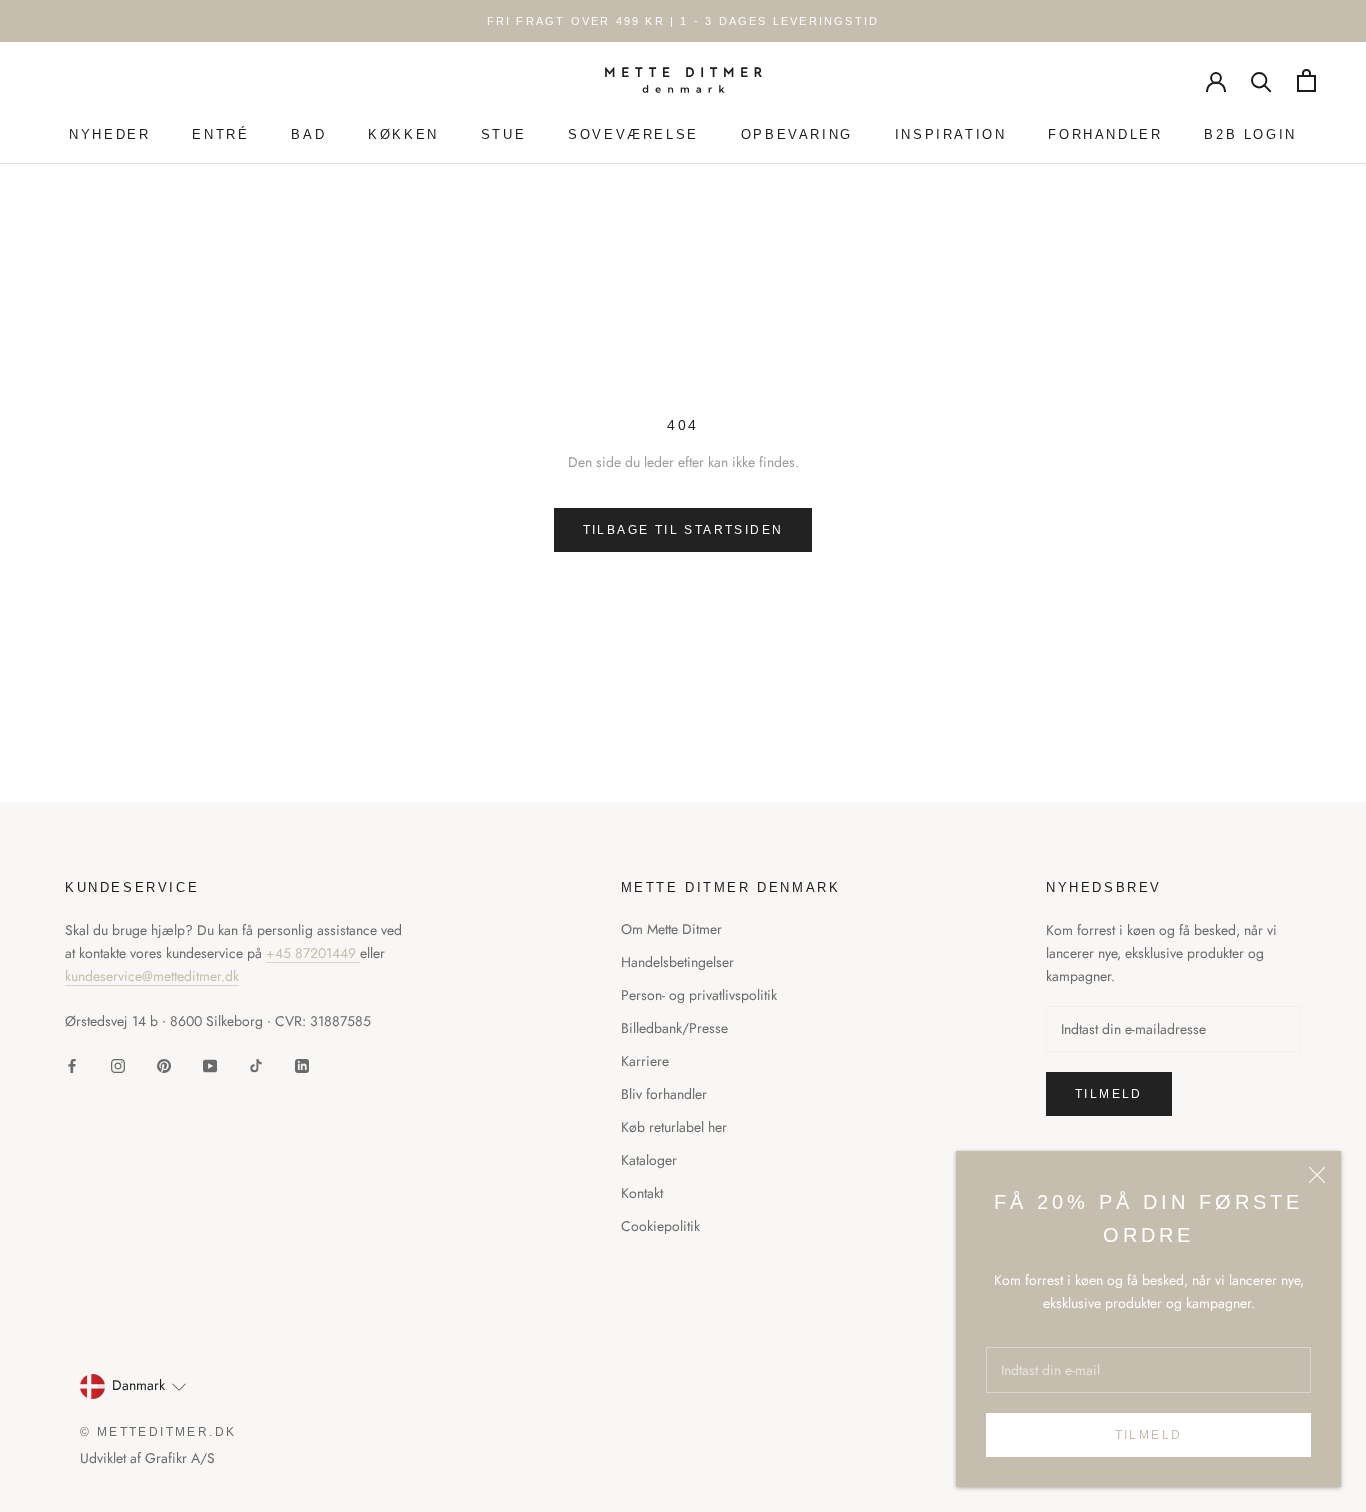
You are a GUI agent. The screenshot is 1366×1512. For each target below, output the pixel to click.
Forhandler (1105, 134)
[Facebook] (72, 1064)
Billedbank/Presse (674, 1028)
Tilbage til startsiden (683, 530)
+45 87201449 (313, 953)
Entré (220, 134)
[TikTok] (256, 1064)
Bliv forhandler (664, 1094)
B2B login (1250, 134)
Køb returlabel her (674, 1127)
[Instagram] (118, 1064)
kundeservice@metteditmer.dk (152, 976)
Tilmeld (1149, 1435)
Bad (308, 134)
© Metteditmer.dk (158, 1432)
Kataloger (649, 1160)
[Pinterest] (164, 1064)
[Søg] (1261, 80)
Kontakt (642, 1193)
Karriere (645, 1061)
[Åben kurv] (1306, 80)
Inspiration (951, 134)
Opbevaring (797, 134)
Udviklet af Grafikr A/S (147, 1458)
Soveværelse (633, 134)
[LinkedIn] (302, 1064)
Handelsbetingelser (677, 962)
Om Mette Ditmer (671, 929)
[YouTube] (210, 1064)
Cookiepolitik (660, 1226)
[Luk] (1317, 1175)
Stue (503, 134)
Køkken (403, 134)
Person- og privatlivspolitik (699, 995)
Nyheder (109, 134)
